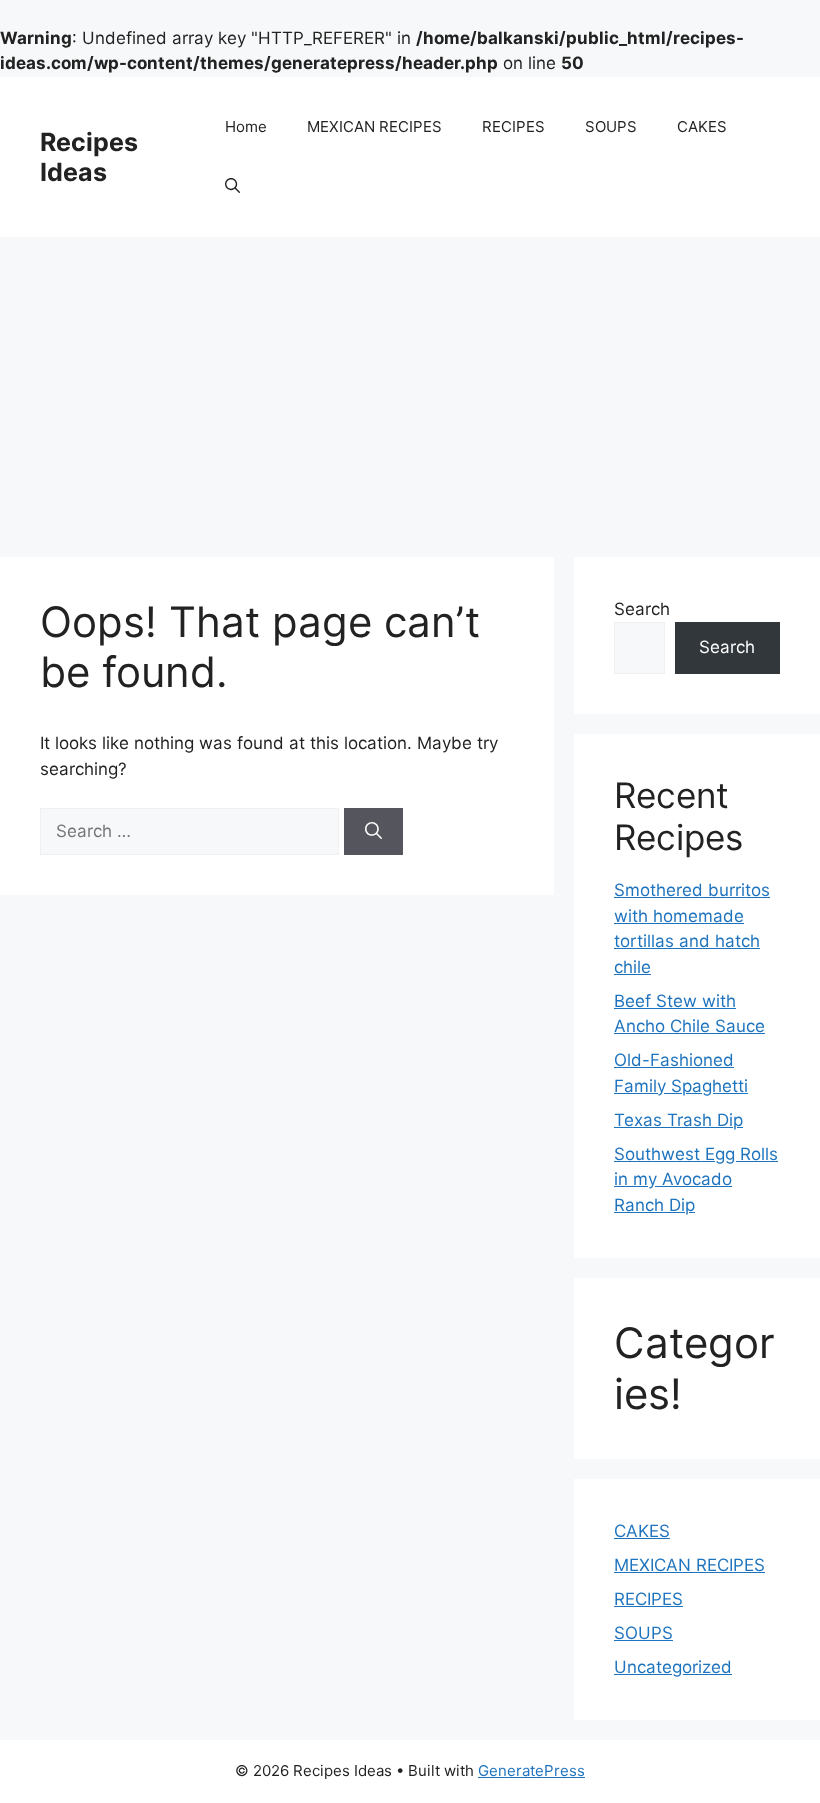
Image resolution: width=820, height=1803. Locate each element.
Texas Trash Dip (678, 1120)
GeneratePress (531, 1770)
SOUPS (611, 126)
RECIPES (513, 126)
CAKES (702, 126)
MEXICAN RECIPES (374, 126)
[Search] (373, 832)
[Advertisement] (410, 387)
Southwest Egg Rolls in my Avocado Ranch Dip (696, 1179)
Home (246, 126)
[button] (232, 187)
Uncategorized (673, 1667)
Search (642, 609)
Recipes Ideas (89, 157)
